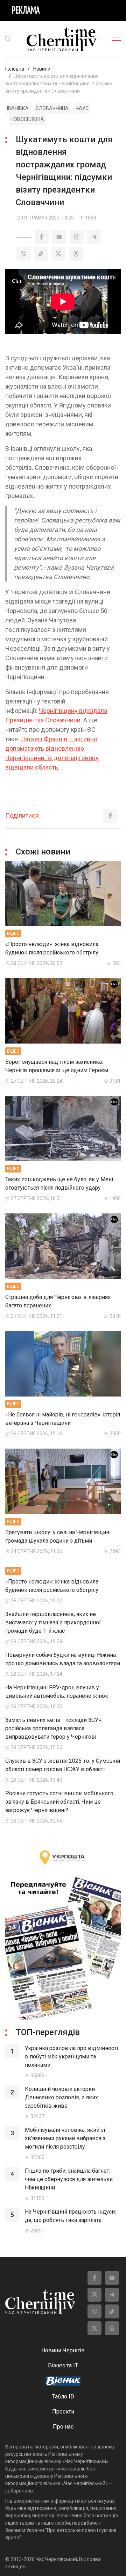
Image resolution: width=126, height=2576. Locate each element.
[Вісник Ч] (63, 2382)
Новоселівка (27, 119)
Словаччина (52, 108)
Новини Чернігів (63, 2350)
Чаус (82, 108)
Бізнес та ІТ (63, 2365)
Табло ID (63, 2397)
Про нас (63, 2427)
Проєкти (63, 2412)
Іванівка (18, 108)
